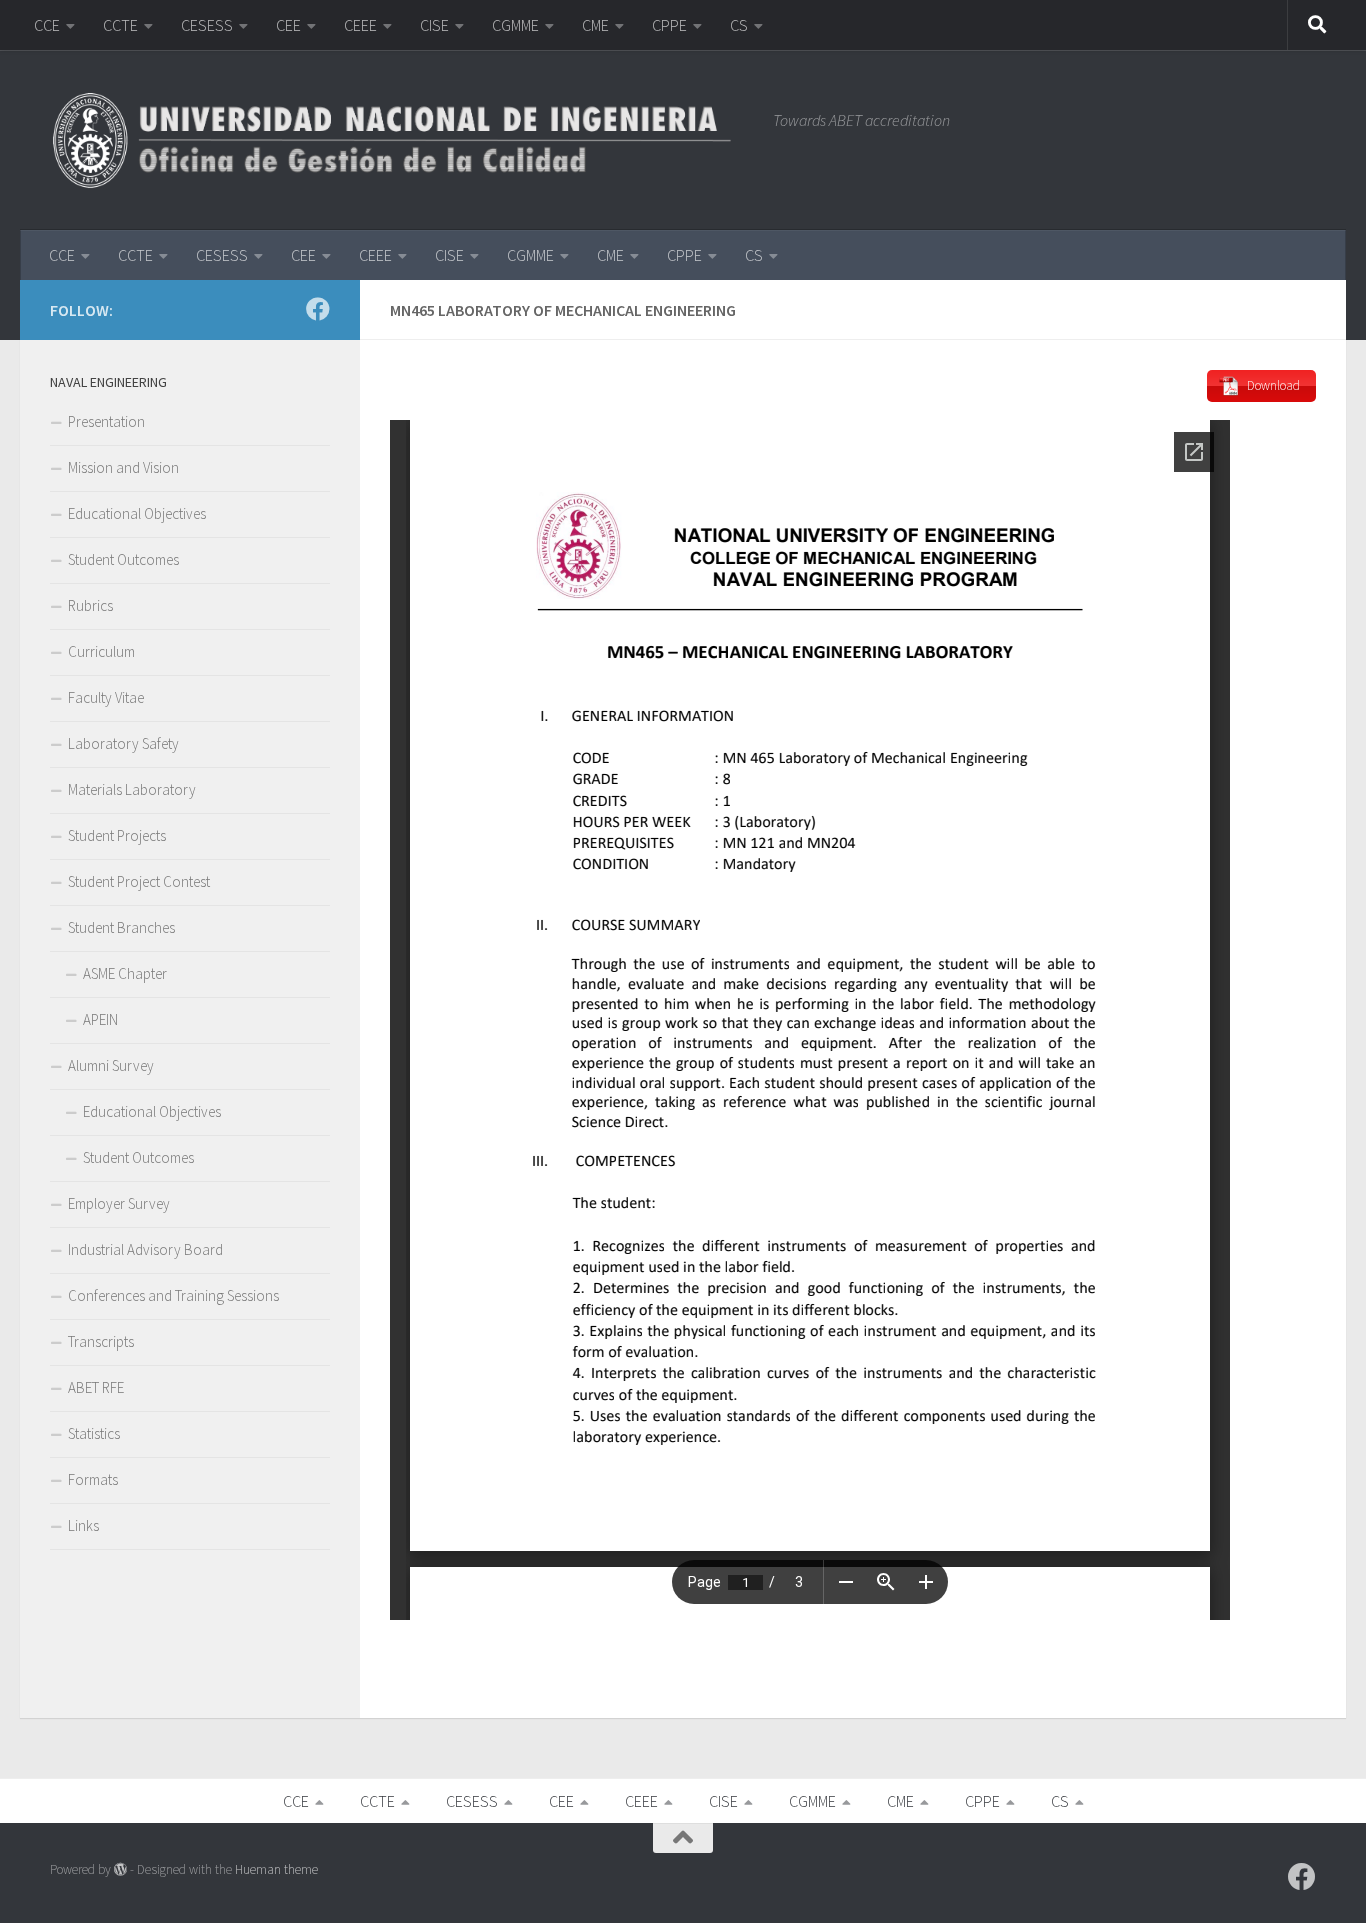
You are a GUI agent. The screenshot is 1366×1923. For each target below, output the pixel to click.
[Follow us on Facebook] (318, 309)
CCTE (120, 25)
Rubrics (90, 605)
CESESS (207, 25)
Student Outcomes (123, 559)
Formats (93, 1479)
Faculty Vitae (106, 697)
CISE (434, 25)
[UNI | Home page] (401, 140)
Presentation (106, 421)
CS (739, 25)
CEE (288, 25)
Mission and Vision (123, 467)
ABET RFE (96, 1387)
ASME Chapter (125, 973)
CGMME (515, 25)
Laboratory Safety (123, 743)
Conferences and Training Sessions (173, 1295)
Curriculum (101, 651)
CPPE (669, 25)
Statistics (94, 1433)
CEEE (360, 25)
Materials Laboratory (132, 789)
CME (595, 25)
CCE (47, 25)
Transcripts (101, 1341)
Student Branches (121, 927)
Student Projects (117, 835)
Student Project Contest (139, 881)
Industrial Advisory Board (145, 1249)
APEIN (100, 1019)
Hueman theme (276, 1869)
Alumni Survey (111, 1065)
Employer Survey (119, 1203)
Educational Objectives (137, 513)
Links (83, 1525)
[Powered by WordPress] (120, 1869)
